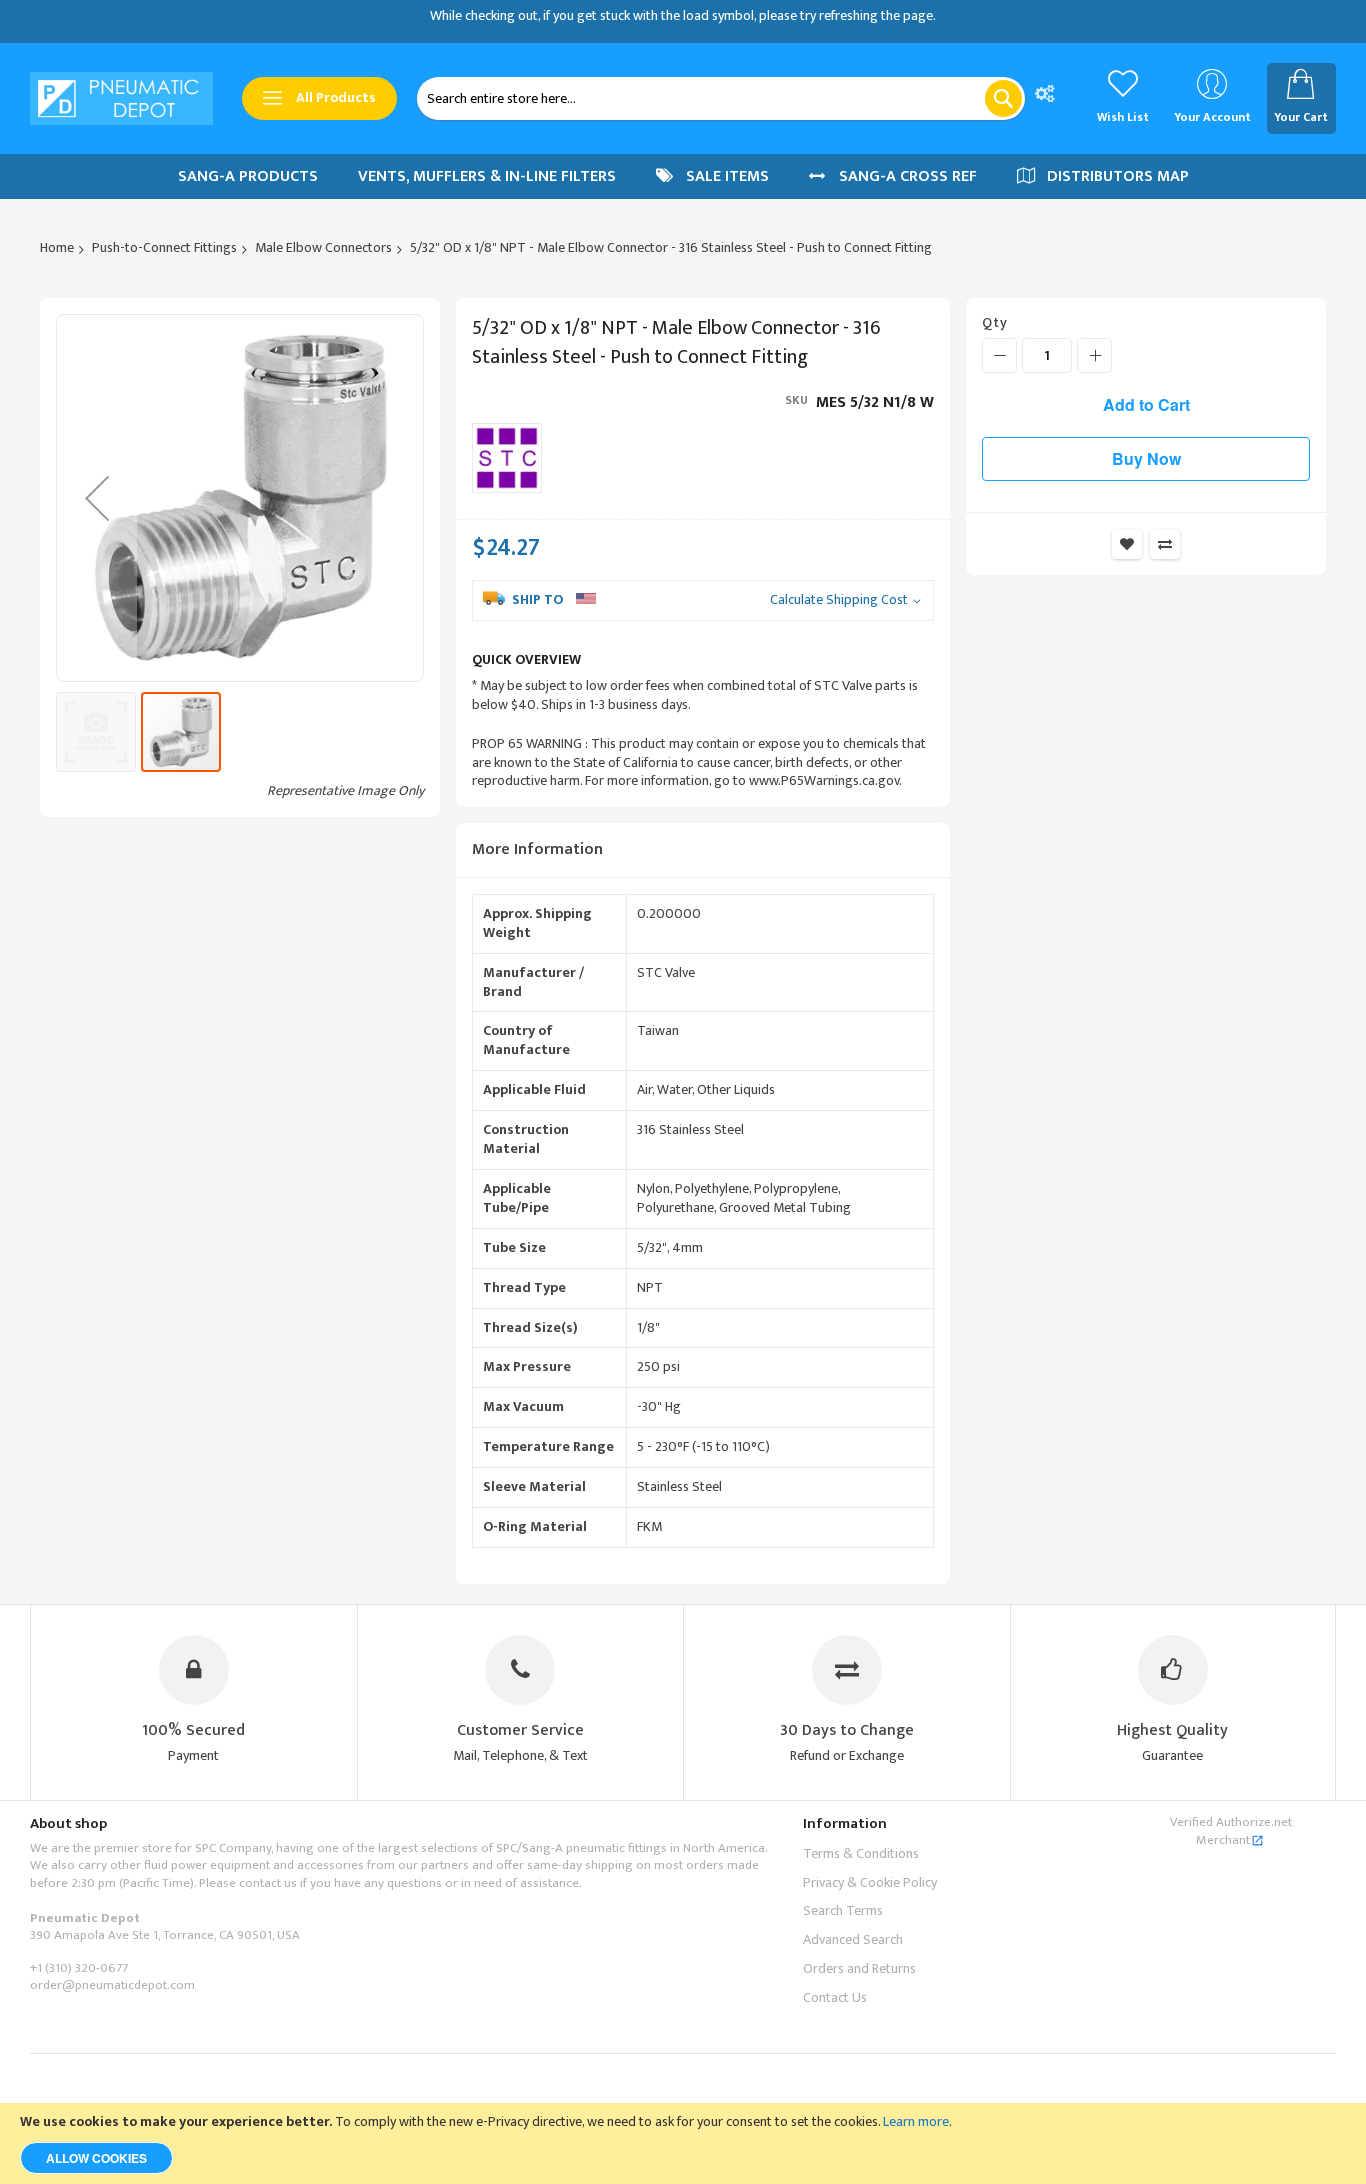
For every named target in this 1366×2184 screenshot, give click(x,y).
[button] (97, 498)
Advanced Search (853, 1939)
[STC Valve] (507, 458)
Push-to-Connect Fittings (164, 247)
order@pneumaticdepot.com (112, 1985)
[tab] (703, 850)
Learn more (916, 2121)
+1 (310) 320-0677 (79, 1968)
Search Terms (843, 1910)
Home (57, 247)
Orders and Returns (859, 1968)
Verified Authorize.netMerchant (1231, 1831)
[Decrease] (999, 355)
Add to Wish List (1127, 544)
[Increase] (1094, 355)
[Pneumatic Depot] (121, 99)
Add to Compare (1165, 544)
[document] (683, 2143)
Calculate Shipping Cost (839, 600)
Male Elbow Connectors (323, 247)
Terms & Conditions (861, 1853)
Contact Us (835, 1997)
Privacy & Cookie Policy (870, 1882)
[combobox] (721, 98)
